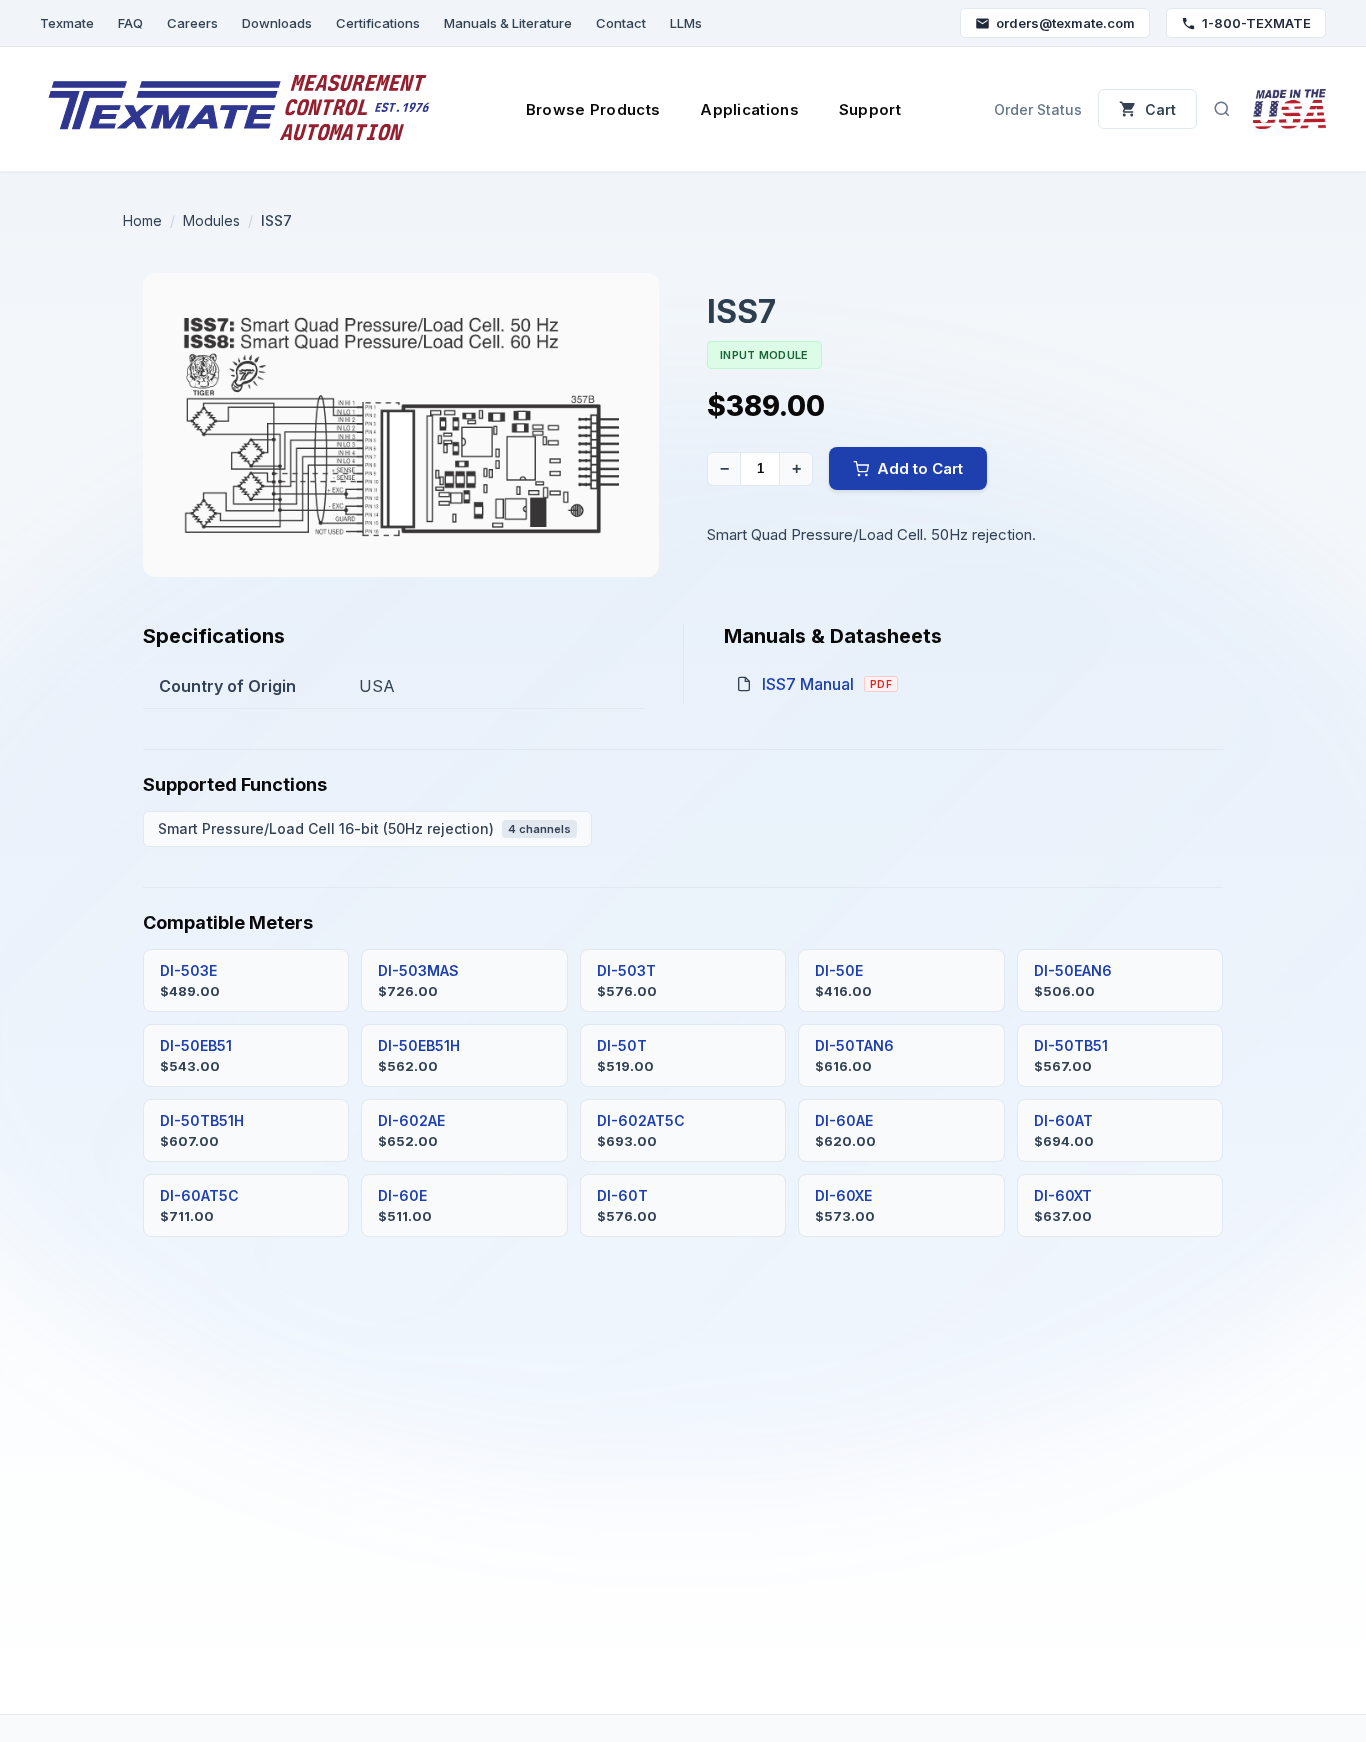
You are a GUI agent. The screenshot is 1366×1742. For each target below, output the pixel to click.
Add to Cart (920, 468)
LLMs (686, 23)
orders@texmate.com (1065, 23)
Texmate (67, 23)
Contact (621, 23)
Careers (192, 23)
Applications (749, 109)
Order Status (1038, 109)
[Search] (1222, 109)
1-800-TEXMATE (1256, 23)
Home (142, 220)
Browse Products (593, 109)
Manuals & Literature (508, 23)
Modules (211, 220)
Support (870, 109)
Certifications (378, 23)
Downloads (277, 23)
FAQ (130, 23)
